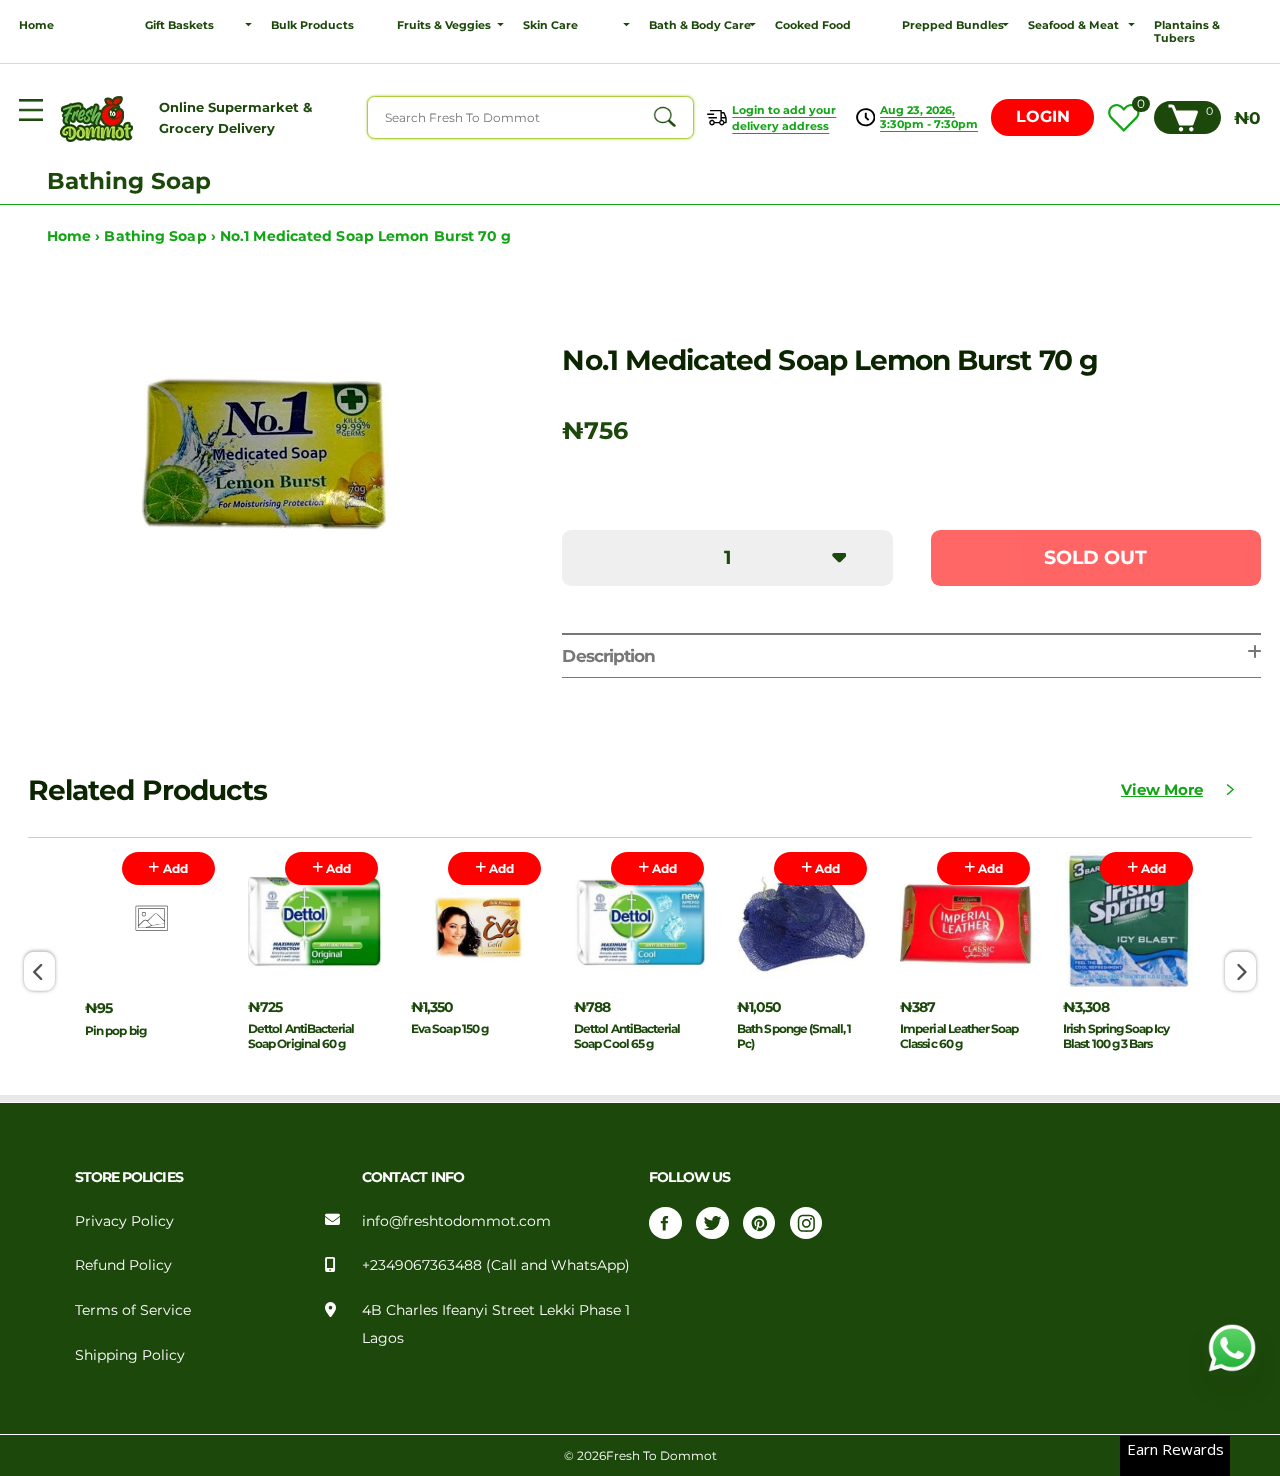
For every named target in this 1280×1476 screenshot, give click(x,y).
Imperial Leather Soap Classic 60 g (959, 1036)
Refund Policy (123, 1265)
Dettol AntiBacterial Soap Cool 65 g (627, 1036)
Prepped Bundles (953, 25)
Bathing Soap (129, 180)
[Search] (664, 117)
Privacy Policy (124, 1221)
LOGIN (1043, 116)
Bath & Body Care (700, 25)
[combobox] (530, 117)
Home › (76, 236)
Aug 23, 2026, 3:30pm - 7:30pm (929, 117)
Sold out (1095, 557)
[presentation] (39, 971)
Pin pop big (115, 1030)
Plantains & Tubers (1187, 32)
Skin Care (550, 25)
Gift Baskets (179, 25)
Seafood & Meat (1073, 25)
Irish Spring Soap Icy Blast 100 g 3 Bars (1116, 1036)
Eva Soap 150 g (449, 1028)
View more (1162, 790)
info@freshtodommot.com (456, 1221)
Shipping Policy (130, 1355)
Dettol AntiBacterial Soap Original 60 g (301, 1036)
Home (36, 25)
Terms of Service (133, 1310)
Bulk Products (312, 25)
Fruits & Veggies (444, 25)
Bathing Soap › (162, 236)
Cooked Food (813, 25)
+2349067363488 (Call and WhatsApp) (496, 1265)
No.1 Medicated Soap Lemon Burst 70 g (366, 236)
